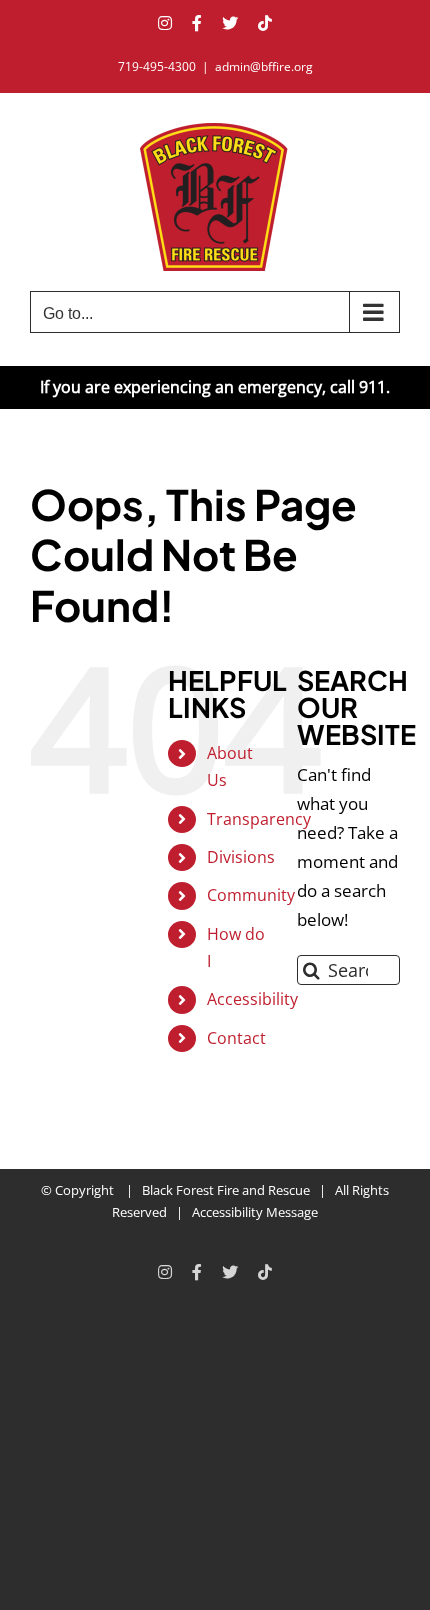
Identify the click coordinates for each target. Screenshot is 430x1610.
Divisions (241, 857)
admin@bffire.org (264, 66)
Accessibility (252, 999)
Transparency (259, 819)
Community (251, 895)
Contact (236, 1038)
